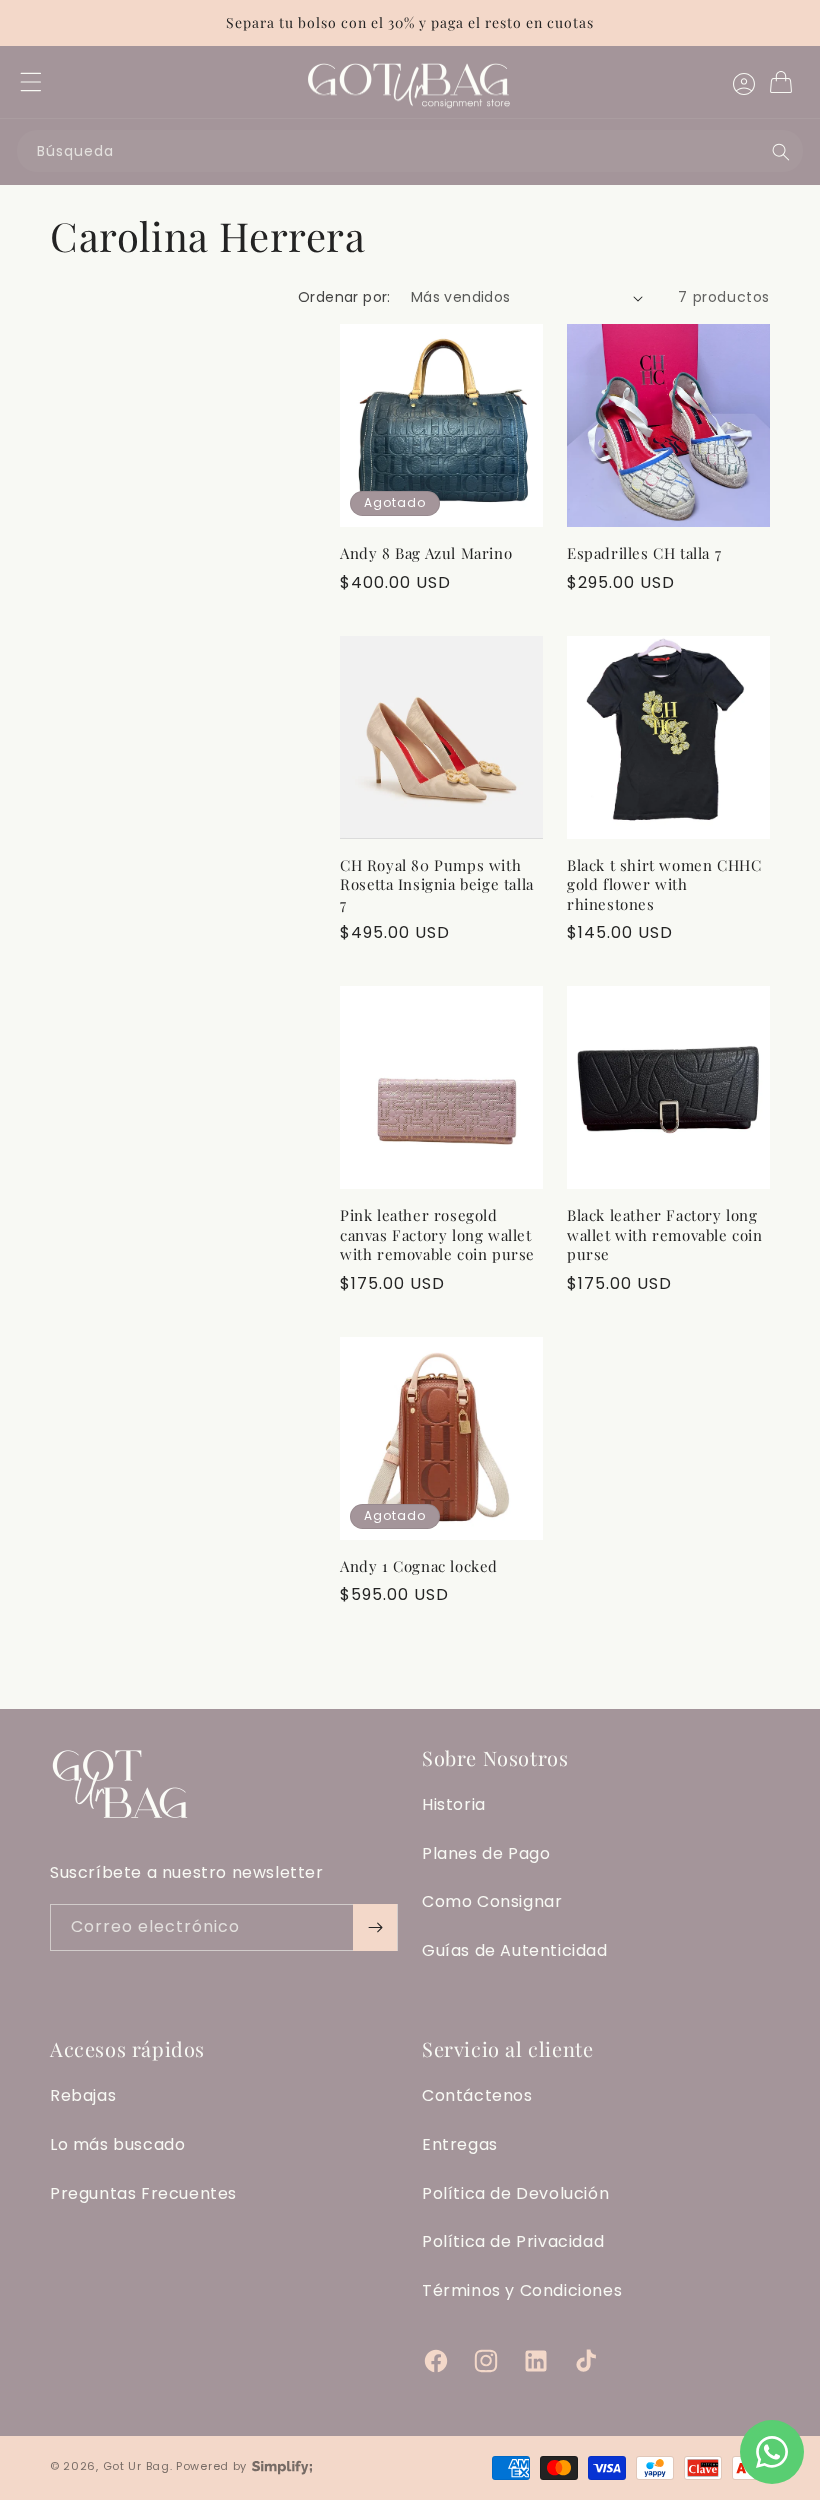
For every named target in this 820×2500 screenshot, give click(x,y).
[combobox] (410, 151)
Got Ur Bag (136, 2466)
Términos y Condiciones (522, 2290)
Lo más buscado (117, 2144)
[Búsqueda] (781, 152)
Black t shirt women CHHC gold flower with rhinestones (664, 885)
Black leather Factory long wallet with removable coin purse (665, 1235)
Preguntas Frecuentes (143, 2193)
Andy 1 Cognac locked (419, 1566)
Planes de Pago (486, 1853)
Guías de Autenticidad (515, 1950)
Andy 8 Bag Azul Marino (426, 553)
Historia (454, 1804)
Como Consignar (492, 1901)
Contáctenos (477, 2095)
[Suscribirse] (375, 1927)
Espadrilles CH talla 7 (644, 553)
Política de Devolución (515, 2193)
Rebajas (83, 2095)
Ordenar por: (344, 297)
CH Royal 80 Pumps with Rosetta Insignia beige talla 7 (437, 885)
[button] (31, 82)
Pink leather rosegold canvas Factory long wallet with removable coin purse (437, 1235)
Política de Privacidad (513, 2241)
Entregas (460, 2144)
